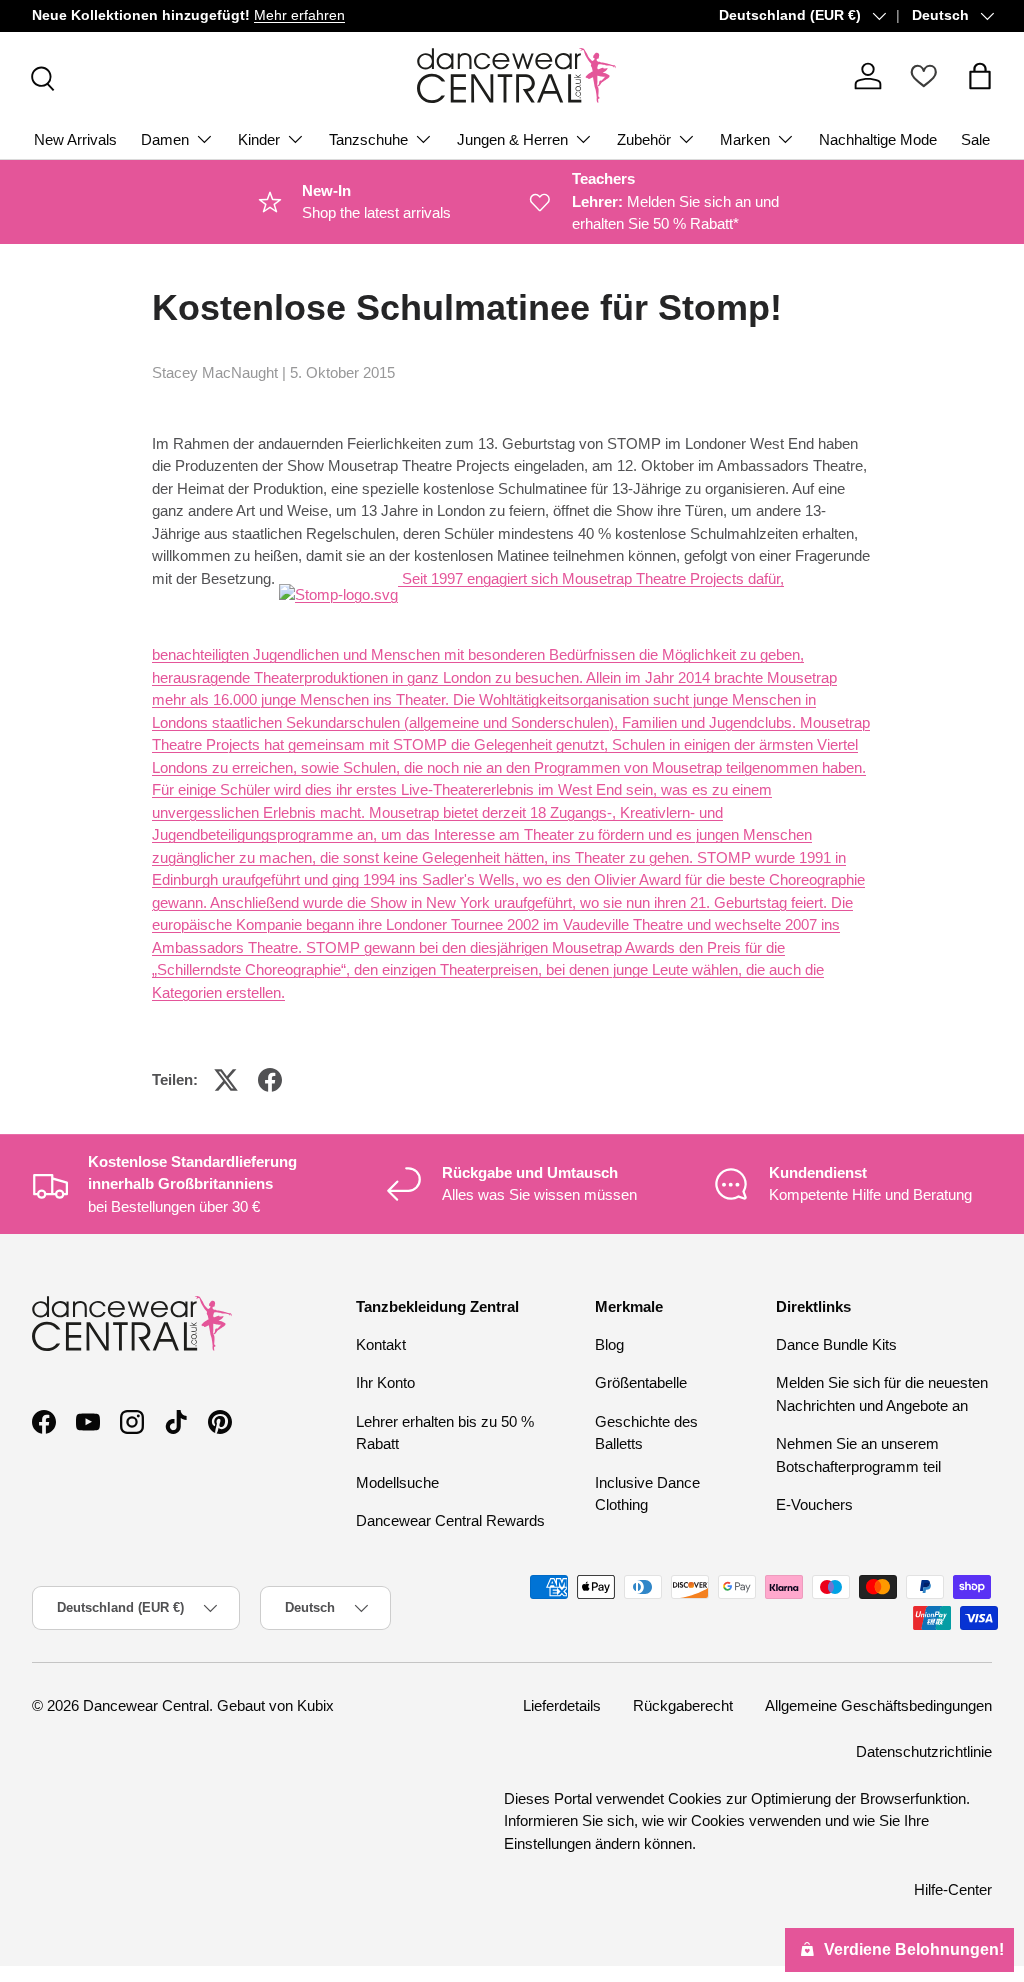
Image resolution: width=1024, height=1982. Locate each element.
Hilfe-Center (953, 1889)
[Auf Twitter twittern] (226, 1080)
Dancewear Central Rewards (450, 1520)
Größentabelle (641, 1382)
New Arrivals (75, 139)
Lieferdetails (562, 1705)
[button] (980, 76)
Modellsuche (397, 1482)
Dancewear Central (146, 1705)
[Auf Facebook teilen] (270, 1080)
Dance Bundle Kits (836, 1344)
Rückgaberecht (683, 1705)
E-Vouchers (814, 1504)
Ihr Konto (385, 1382)
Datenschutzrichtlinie (924, 1751)
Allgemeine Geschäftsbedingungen (878, 1705)
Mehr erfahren (299, 15)
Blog (609, 1344)
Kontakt (381, 1344)
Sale (975, 139)
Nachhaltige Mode (878, 139)
